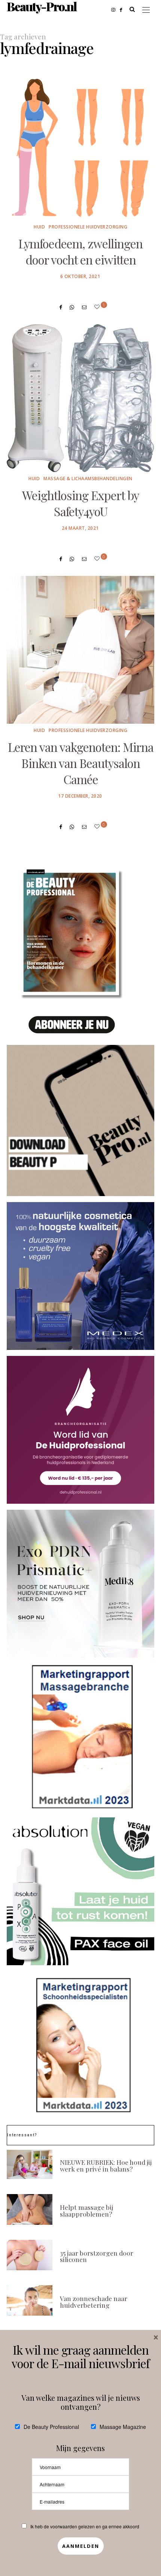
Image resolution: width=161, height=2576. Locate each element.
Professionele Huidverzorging (88, 227)
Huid (39, 227)
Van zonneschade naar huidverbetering (94, 2302)
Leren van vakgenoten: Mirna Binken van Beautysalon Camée (81, 763)
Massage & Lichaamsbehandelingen (88, 479)
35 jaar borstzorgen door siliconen (97, 2256)
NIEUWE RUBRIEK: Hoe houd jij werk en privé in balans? (106, 2165)
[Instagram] (116, 9)
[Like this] (98, 307)
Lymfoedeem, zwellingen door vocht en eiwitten (80, 252)
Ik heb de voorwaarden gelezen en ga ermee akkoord (85, 2526)
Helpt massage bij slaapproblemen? (86, 2210)
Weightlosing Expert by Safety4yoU (80, 503)
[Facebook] (123, 9)
